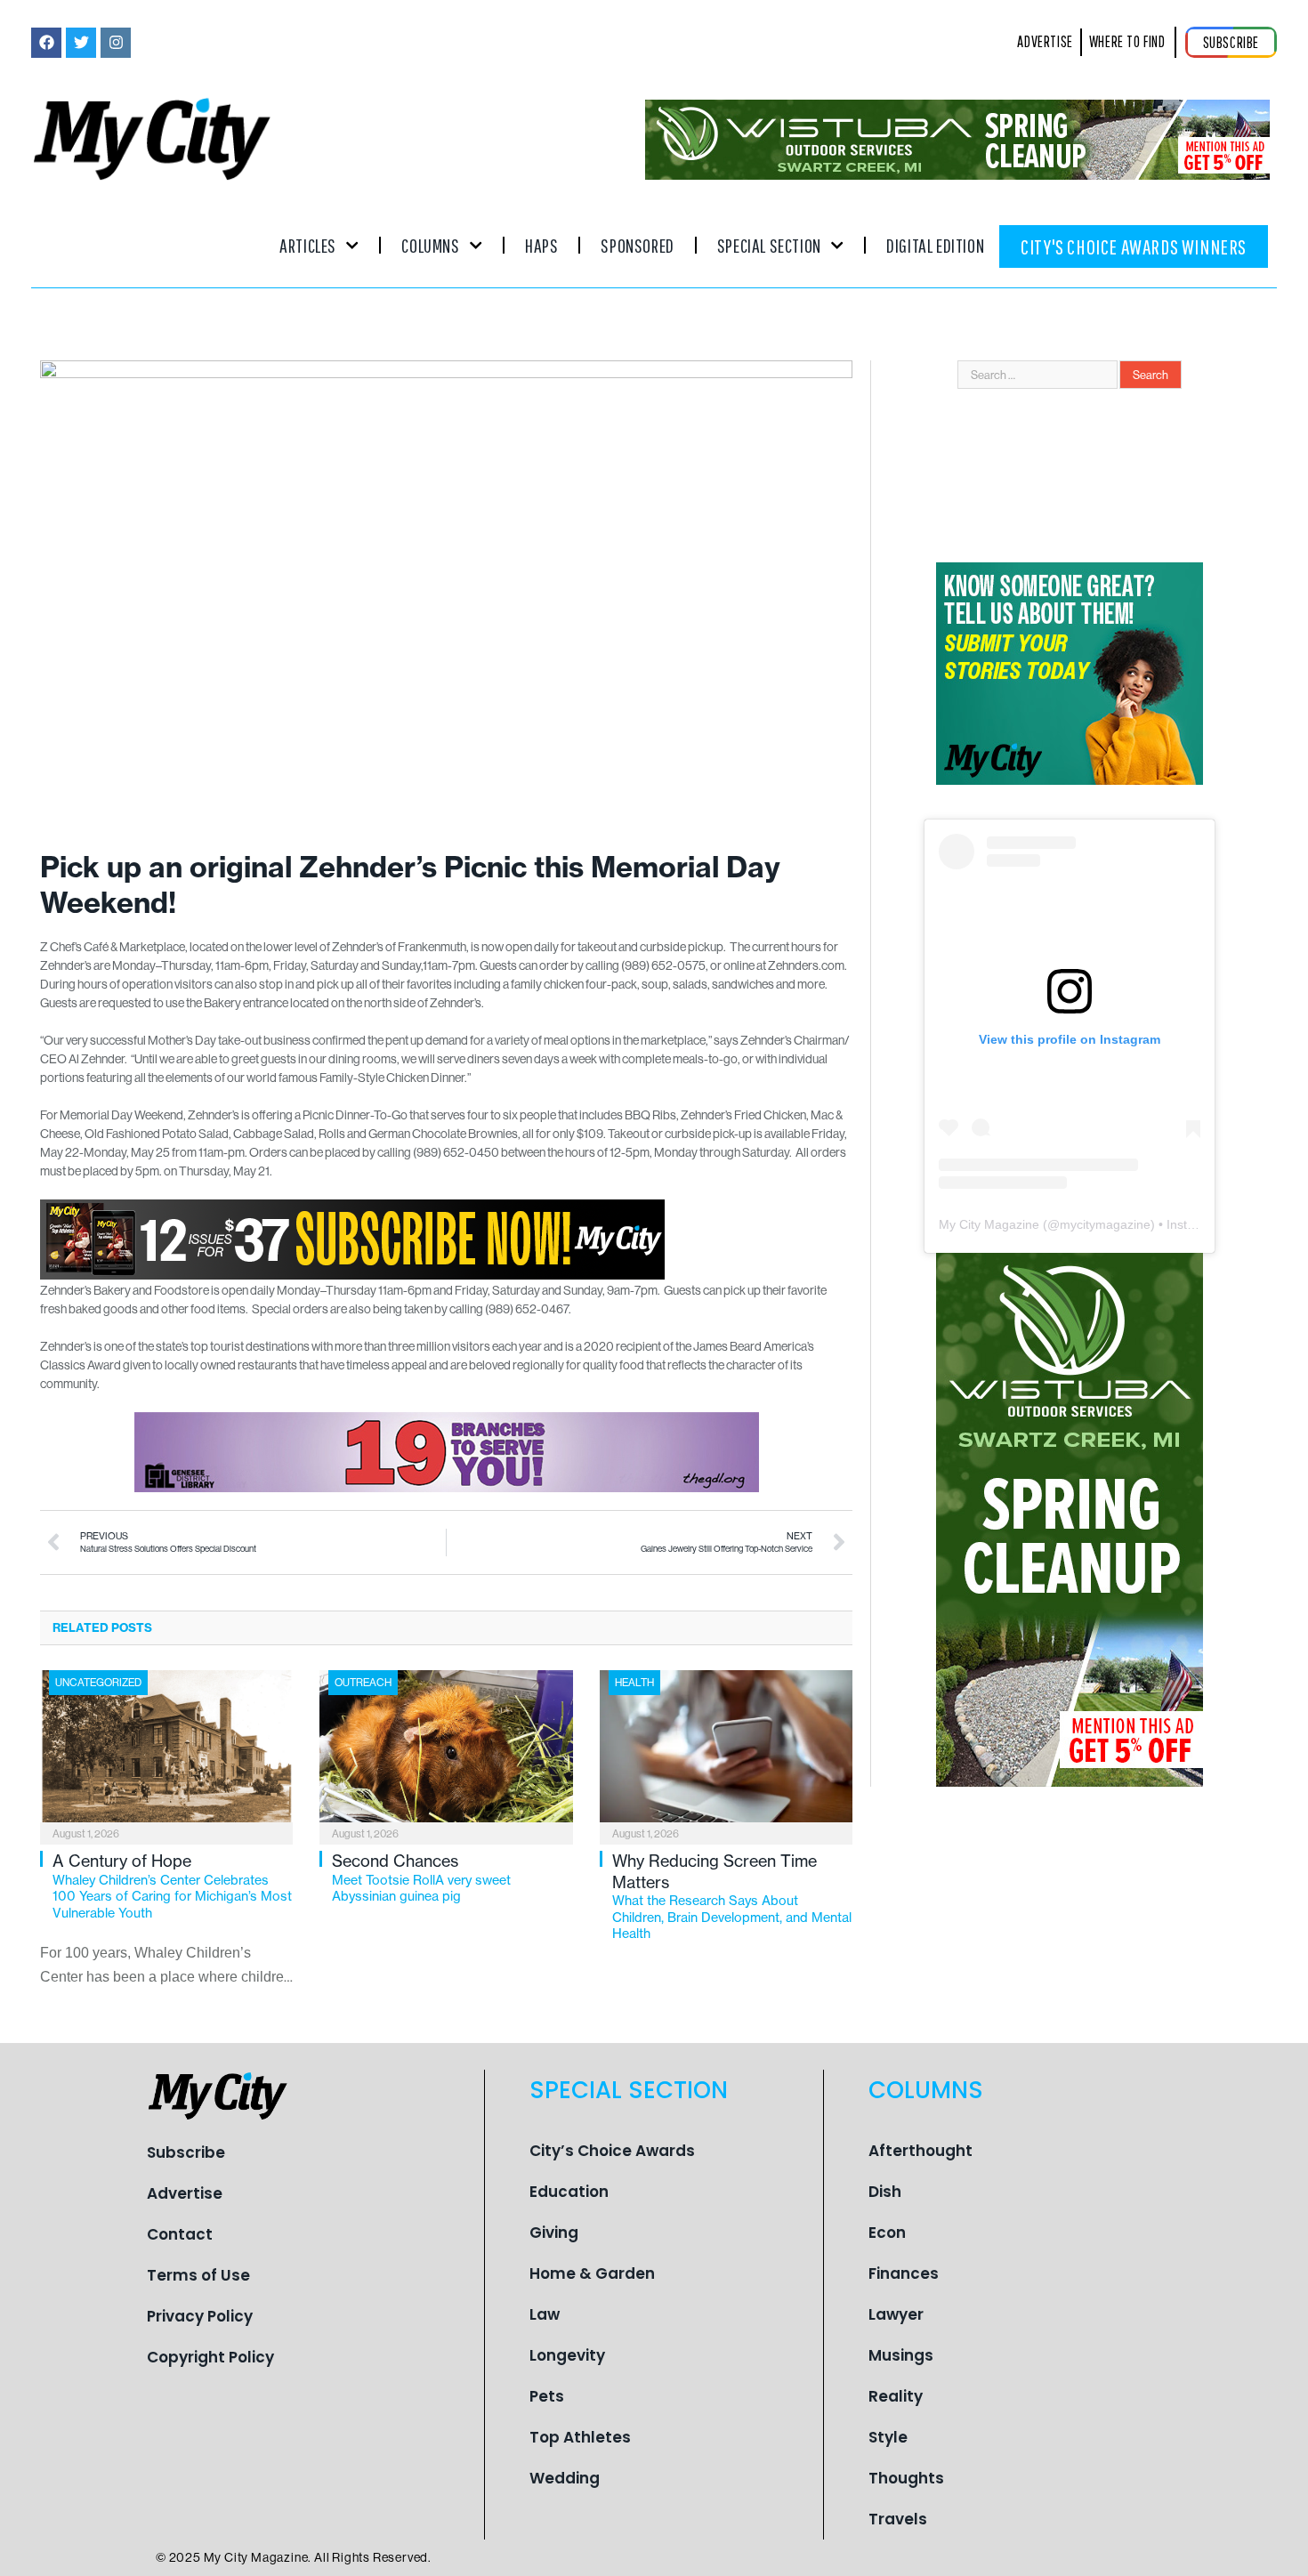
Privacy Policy (200, 2316)
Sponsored (637, 245)
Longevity (567, 2355)
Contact (180, 2234)
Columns (430, 245)
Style (888, 2437)
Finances (904, 2273)
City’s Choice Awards (612, 2151)
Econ (887, 2233)
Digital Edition (935, 245)
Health (634, 1682)
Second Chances (421, 1877)
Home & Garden (592, 2273)
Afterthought (920, 2151)
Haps (541, 245)
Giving (554, 2233)
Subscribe (186, 2152)
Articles (308, 245)
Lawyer (896, 2314)
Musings (901, 2355)
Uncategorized (98, 1682)
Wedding (565, 2478)
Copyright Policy (210, 2357)
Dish (885, 2192)
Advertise (185, 2193)
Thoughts (906, 2478)
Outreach (363, 1682)
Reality (896, 2396)
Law (545, 2314)
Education (569, 2192)
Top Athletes (580, 2437)
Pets (547, 2396)
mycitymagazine (1105, 1224)
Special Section (769, 245)
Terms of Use (198, 2275)
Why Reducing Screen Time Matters (732, 1896)
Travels (898, 2519)
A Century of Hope (172, 1886)
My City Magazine (989, 1224)
